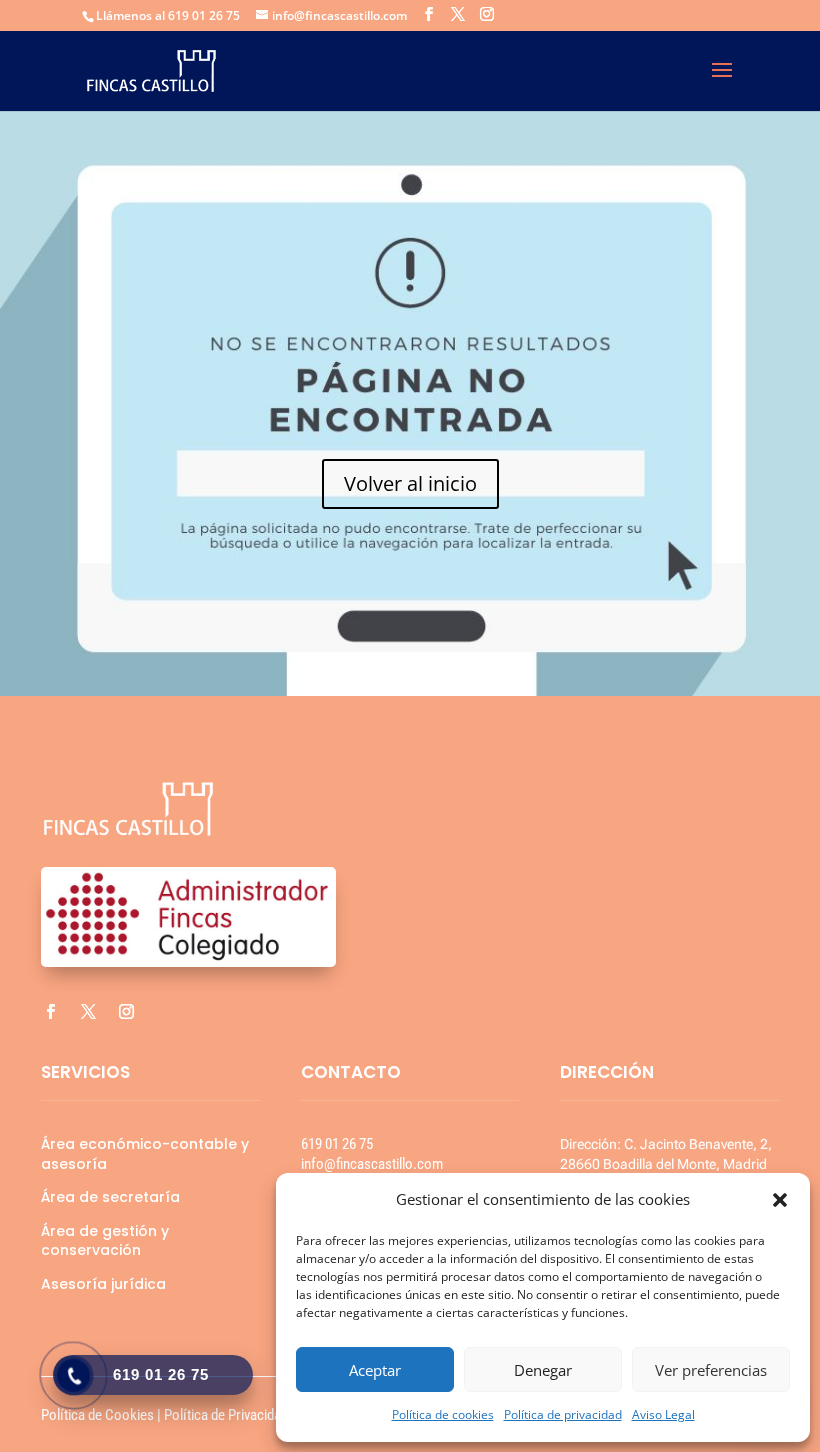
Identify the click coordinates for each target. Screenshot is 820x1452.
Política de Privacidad (226, 1415)
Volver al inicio (410, 483)
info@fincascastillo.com (372, 1164)
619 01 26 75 (337, 1144)
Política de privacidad (563, 1414)
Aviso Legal (663, 1414)
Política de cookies (443, 1414)
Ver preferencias (711, 1370)
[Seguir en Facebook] (50, 1012)
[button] (780, 1200)
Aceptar (375, 1370)
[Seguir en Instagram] (126, 1012)
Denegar (543, 1370)
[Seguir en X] (88, 1012)
